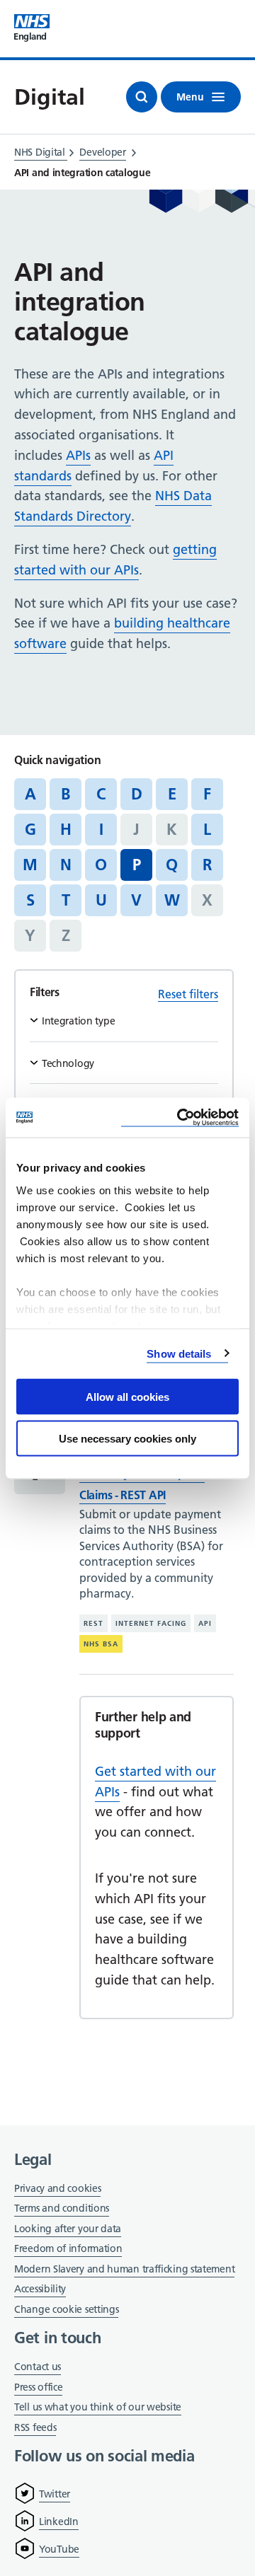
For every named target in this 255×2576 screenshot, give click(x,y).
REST (93, 1623)
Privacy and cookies (57, 2188)
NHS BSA (101, 1644)
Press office (38, 2388)
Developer (102, 152)
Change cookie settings (66, 2310)
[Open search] (142, 97)
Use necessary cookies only (127, 1438)
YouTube (59, 2549)
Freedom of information (68, 2248)
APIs (78, 455)
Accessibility (40, 2289)
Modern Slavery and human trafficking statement (124, 2270)
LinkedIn (59, 2522)
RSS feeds (35, 2427)
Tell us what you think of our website (98, 2407)
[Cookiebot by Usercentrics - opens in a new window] (180, 1117)
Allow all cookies (127, 1397)
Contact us (38, 2367)
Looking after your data (68, 2229)
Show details (179, 1353)
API (205, 1623)
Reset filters (188, 994)
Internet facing (151, 1623)
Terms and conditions (62, 2208)
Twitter (55, 2494)
